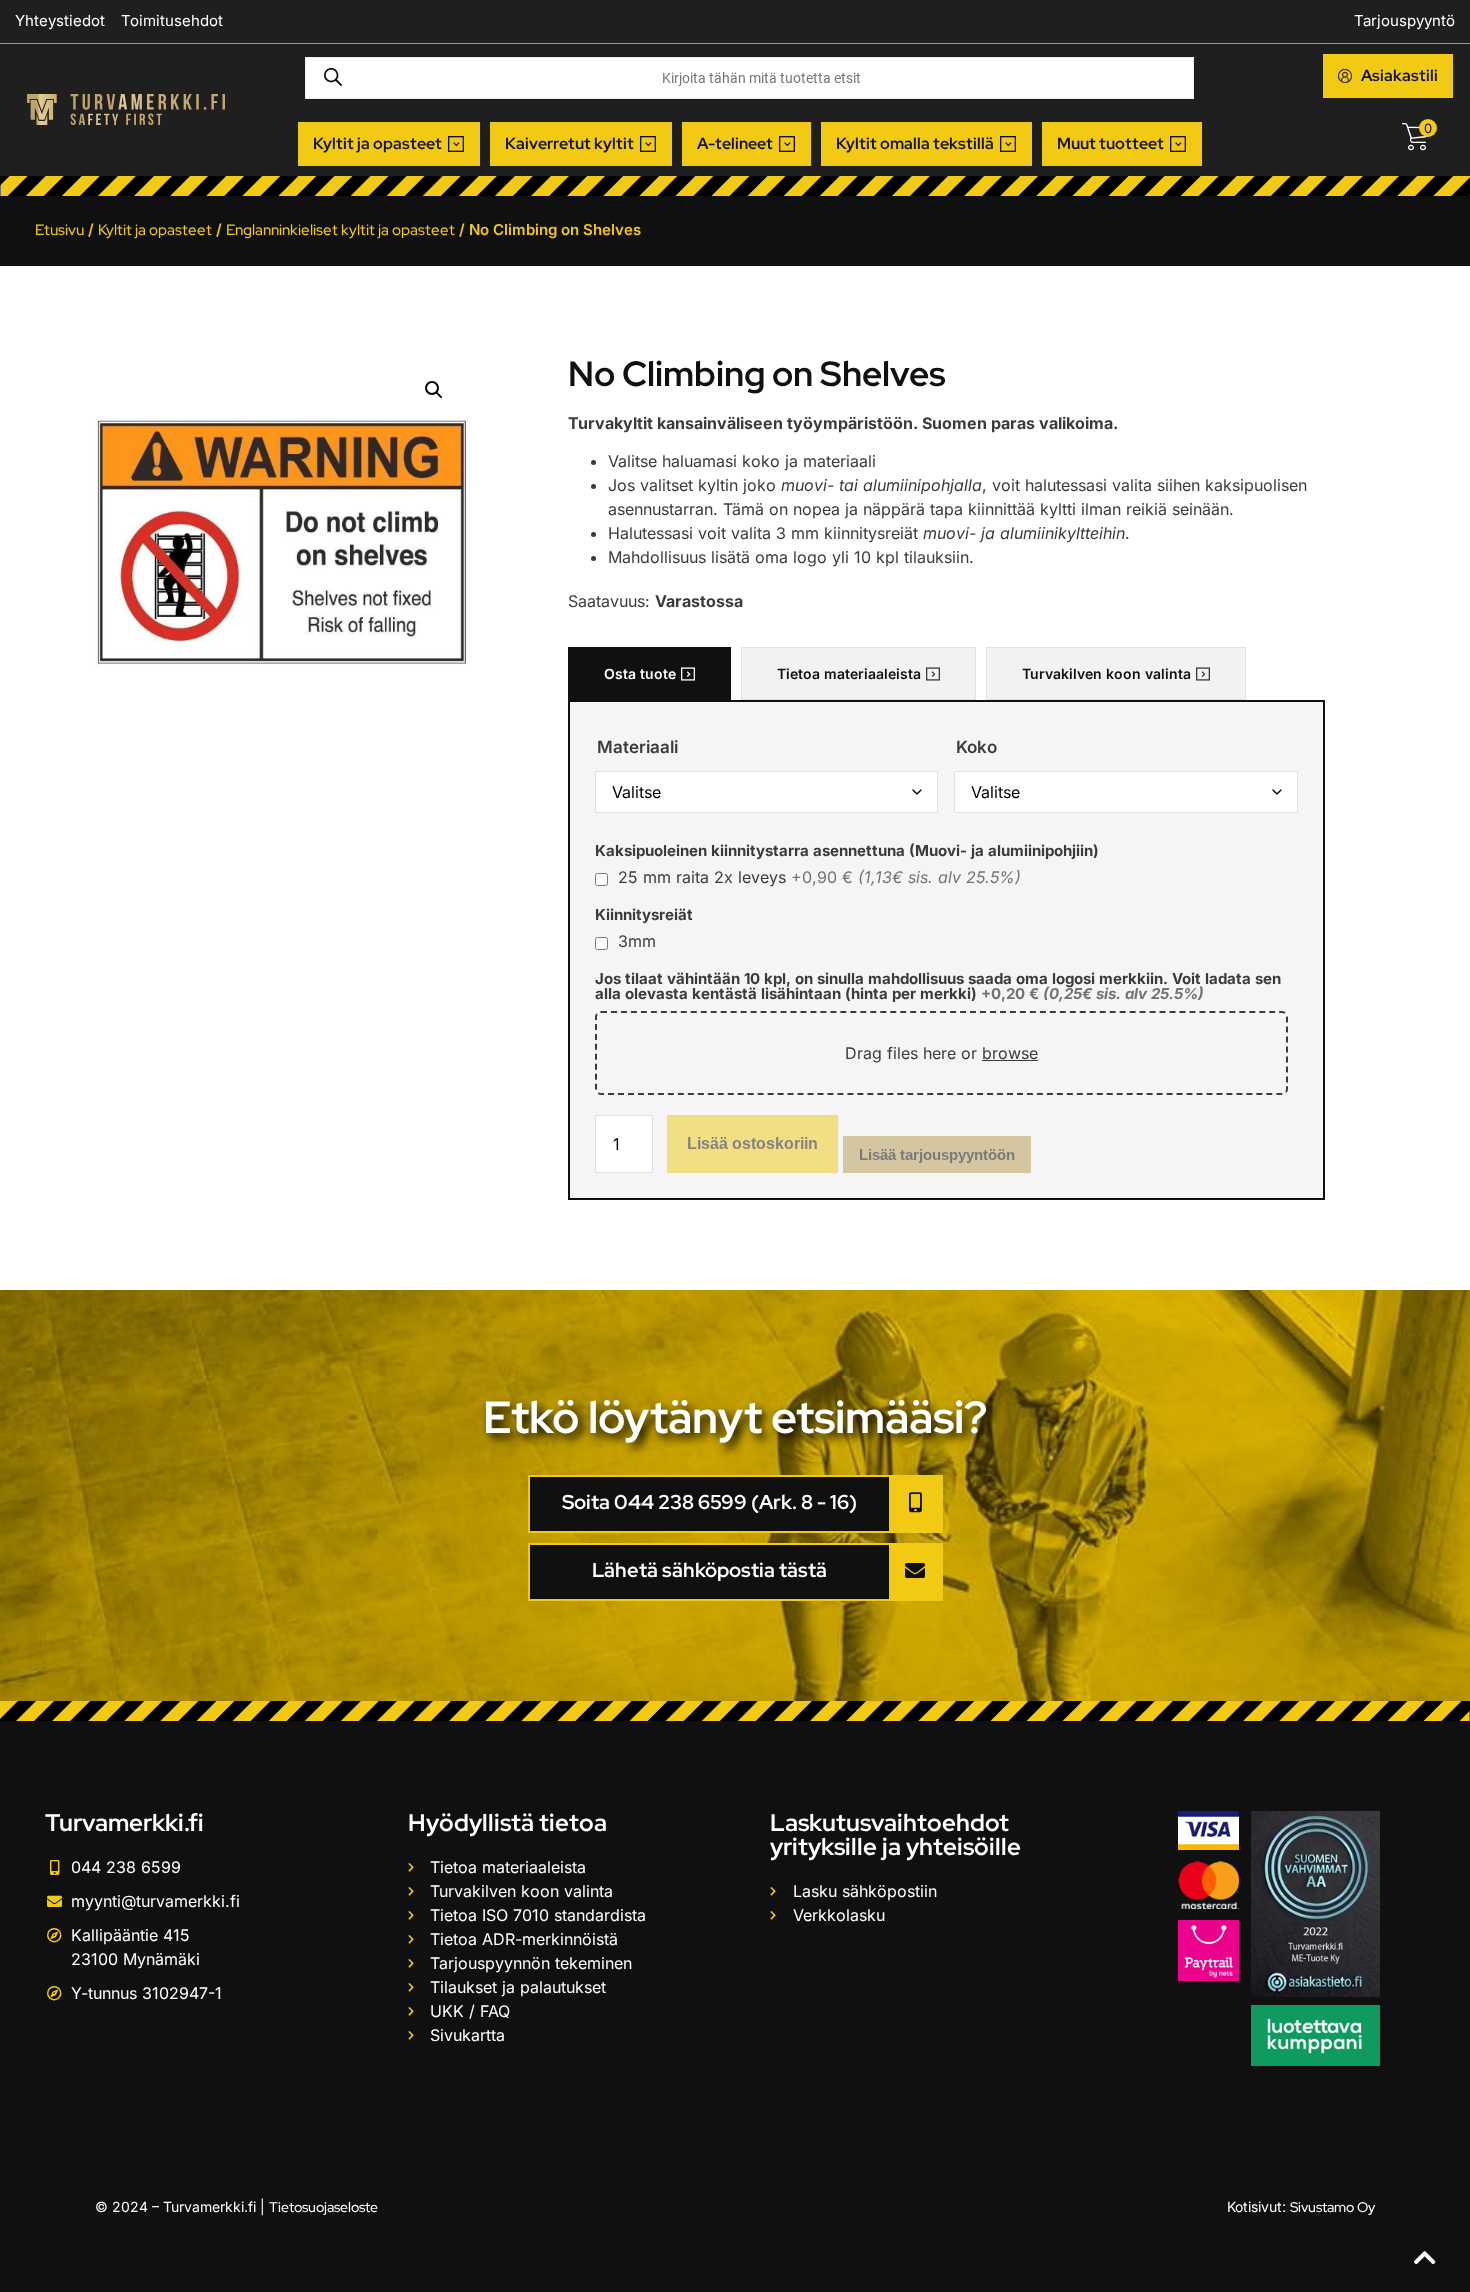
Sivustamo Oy (1332, 2207)
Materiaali (637, 747)
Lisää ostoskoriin (752, 1143)
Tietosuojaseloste (323, 2207)
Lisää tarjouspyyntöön (937, 1154)
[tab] (649, 673)
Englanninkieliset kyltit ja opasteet (340, 230)
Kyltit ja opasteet (155, 230)
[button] (389, 144)
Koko (976, 747)
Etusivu (59, 230)
